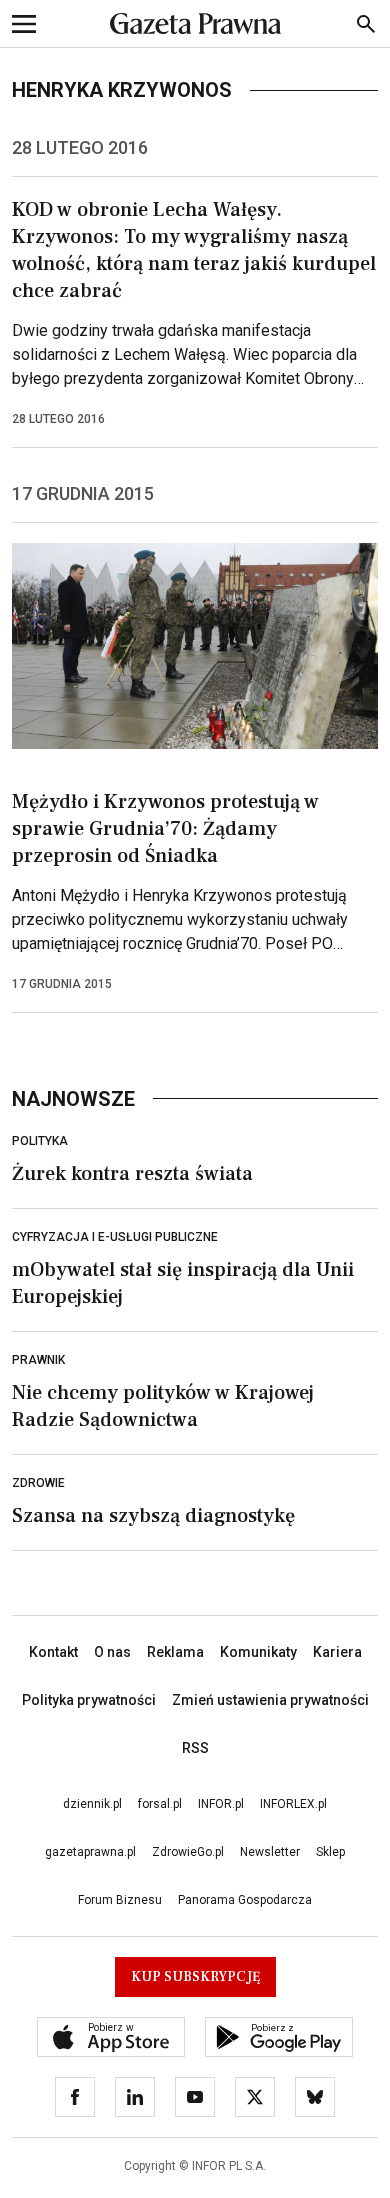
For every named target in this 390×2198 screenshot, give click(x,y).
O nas (112, 1652)
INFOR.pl (221, 1804)
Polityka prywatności (89, 1700)
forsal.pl (160, 1804)
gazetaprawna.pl (90, 1852)
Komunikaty (258, 1652)
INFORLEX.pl (293, 1804)
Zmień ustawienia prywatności (270, 1700)
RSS (195, 1748)
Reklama (175, 1652)
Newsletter (270, 1852)
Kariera (337, 1652)
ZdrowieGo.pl (188, 1852)
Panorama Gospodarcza (245, 1900)
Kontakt (53, 1652)
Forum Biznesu (120, 1900)
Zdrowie (38, 1483)
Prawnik (38, 1360)
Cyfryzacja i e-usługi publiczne (115, 1237)
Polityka (40, 1141)
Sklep (330, 1852)
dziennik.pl (92, 1804)
